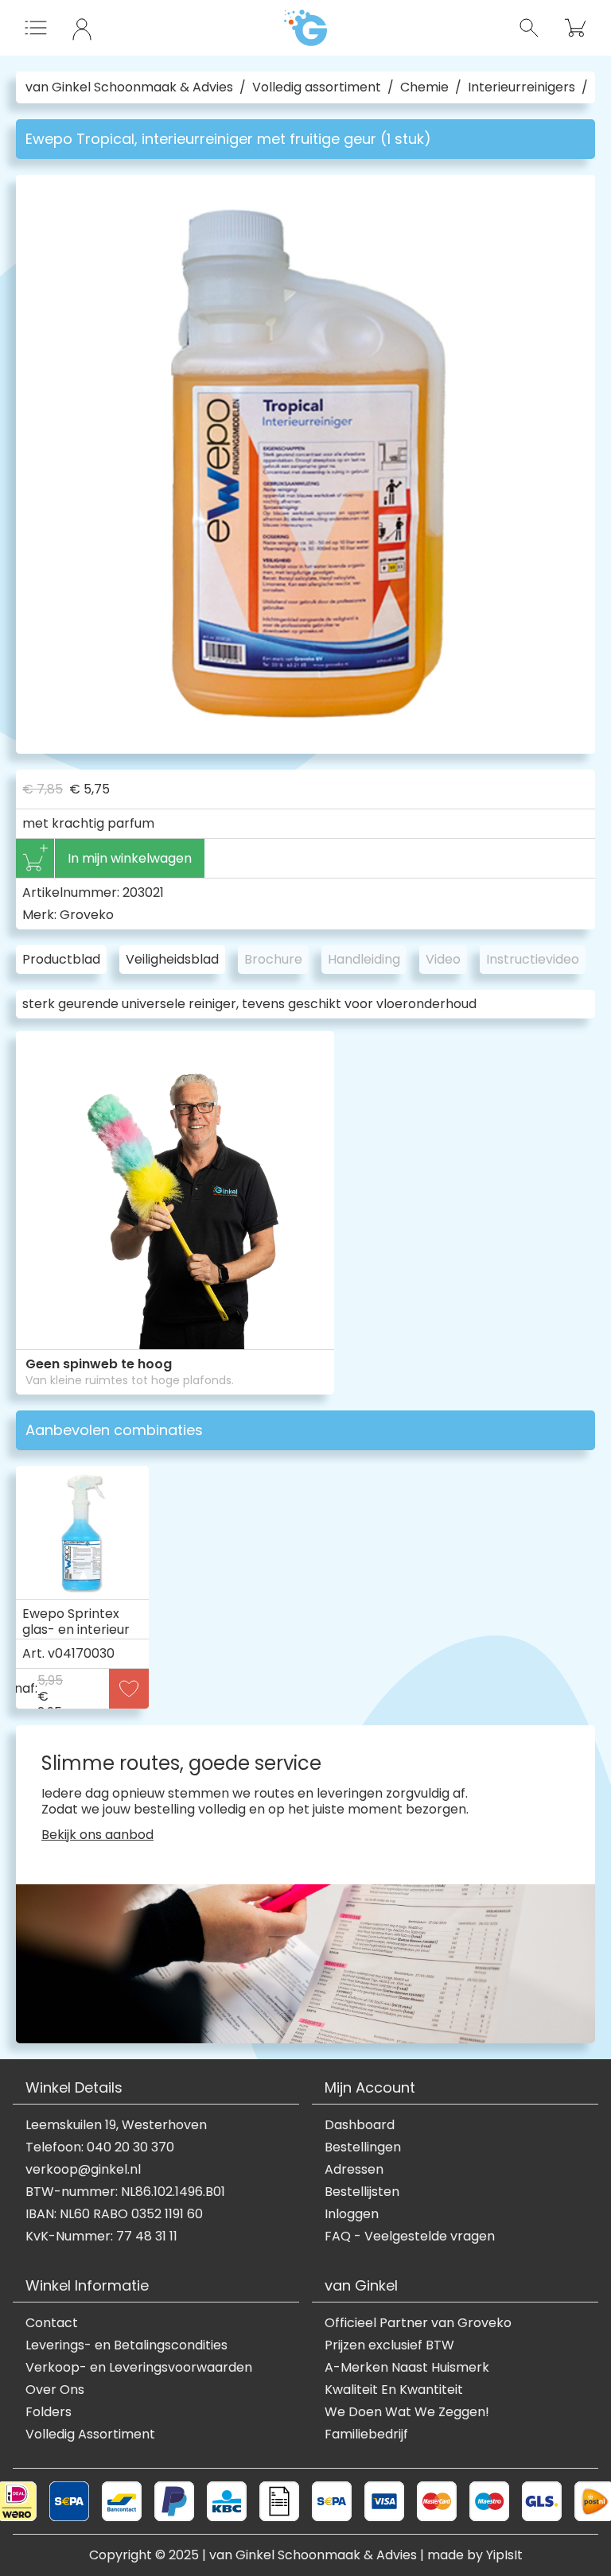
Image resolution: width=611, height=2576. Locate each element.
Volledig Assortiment (90, 2434)
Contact (52, 2323)
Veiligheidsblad (172, 959)
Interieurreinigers (521, 87)
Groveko (87, 915)
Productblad (61, 959)
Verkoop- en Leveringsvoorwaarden (139, 2368)
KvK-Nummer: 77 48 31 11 (101, 2237)
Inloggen (352, 2214)
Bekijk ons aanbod (97, 1835)
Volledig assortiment (317, 87)
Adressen (354, 2170)
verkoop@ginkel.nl (83, 2170)
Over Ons (55, 2390)
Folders (49, 2412)
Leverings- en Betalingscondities (126, 2345)
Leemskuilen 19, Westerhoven (116, 2125)
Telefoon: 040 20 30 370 (100, 2147)
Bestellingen (363, 2147)
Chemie (424, 87)
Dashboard (360, 2125)
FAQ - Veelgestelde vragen (410, 2237)
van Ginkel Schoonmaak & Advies (129, 87)
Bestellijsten (362, 2192)
